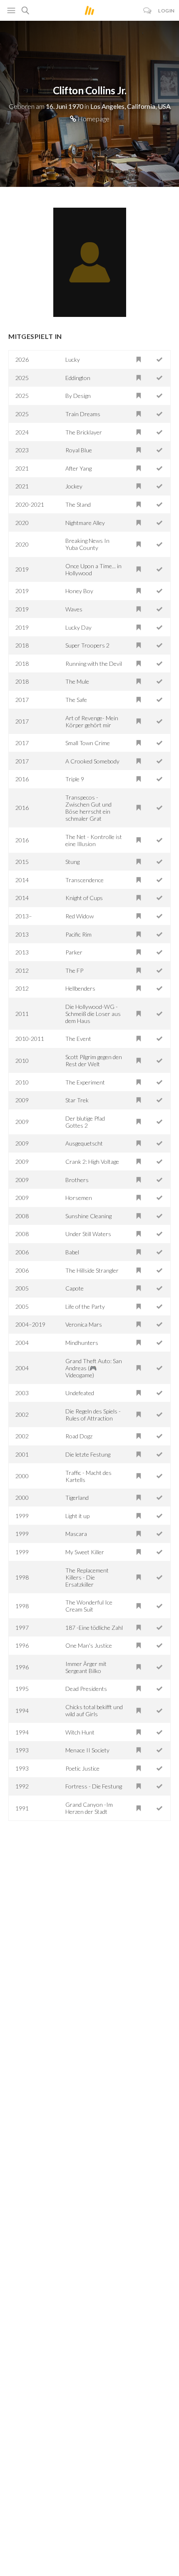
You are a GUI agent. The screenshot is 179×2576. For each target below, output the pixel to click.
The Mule (77, 681)
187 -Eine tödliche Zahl (94, 1628)
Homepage (93, 119)
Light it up (77, 1516)
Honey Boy (79, 591)
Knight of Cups (84, 898)
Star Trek (77, 1100)
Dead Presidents (86, 1689)
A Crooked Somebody (92, 761)
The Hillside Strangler (92, 1270)
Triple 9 (75, 779)
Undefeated (80, 1393)
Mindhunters (82, 1343)
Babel (72, 1252)
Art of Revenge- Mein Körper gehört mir (92, 721)
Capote (75, 1288)
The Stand (78, 504)
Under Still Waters (88, 1234)
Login (167, 11)
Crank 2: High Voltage (92, 1162)
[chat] (148, 11)
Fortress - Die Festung (94, 1786)
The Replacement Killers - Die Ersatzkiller (87, 1577)
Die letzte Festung (88, 1454)
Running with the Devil (94, 664)
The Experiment (85, 1082)
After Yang (78, 468)
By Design (78, 396)
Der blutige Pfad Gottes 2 (85, 1122)
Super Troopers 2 (87, 645)
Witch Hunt (80, 1732)
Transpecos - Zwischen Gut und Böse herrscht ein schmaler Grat (88, 808)
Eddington (78, 378)
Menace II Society (87, 1750)
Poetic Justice (82, 1768)
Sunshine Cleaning (88, 1216)
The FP (74, 970)
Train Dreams (83, 414)
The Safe (76, 700)
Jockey (74, 486)
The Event (78, 1039)
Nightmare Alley (85, 523)
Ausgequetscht (84, 1143)
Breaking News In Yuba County (87, 544)
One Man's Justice (89, 1645)
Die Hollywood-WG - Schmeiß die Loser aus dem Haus (93, 1014)
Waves (74, 609)
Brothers (77, 1180)
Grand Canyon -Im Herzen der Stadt (89, 1808)
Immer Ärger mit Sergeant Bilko (86, 1667)
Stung (72, 862)
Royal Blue (79, 450)
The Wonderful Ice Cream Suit (89, 1606)
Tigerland (77, 1498)
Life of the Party (85, 1306)
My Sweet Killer (85, 1552)
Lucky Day (78, 627)
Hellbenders (80, 988)
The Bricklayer (84, 432)
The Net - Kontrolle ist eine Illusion (94, 840)
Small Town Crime (88, 743)
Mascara (76, 1534)
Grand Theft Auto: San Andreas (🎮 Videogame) (94, 1368)
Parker (74, 952)
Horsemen (79, 1198)
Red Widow (80, 916)
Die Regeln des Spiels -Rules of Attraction (93, 1415)
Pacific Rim (78, 934)
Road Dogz (79, 1436)
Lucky (73, 359)
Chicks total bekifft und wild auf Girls (94, 1710)
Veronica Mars (84, 1324)
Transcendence (85, 880)
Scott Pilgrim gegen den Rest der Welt (94, 1060)
